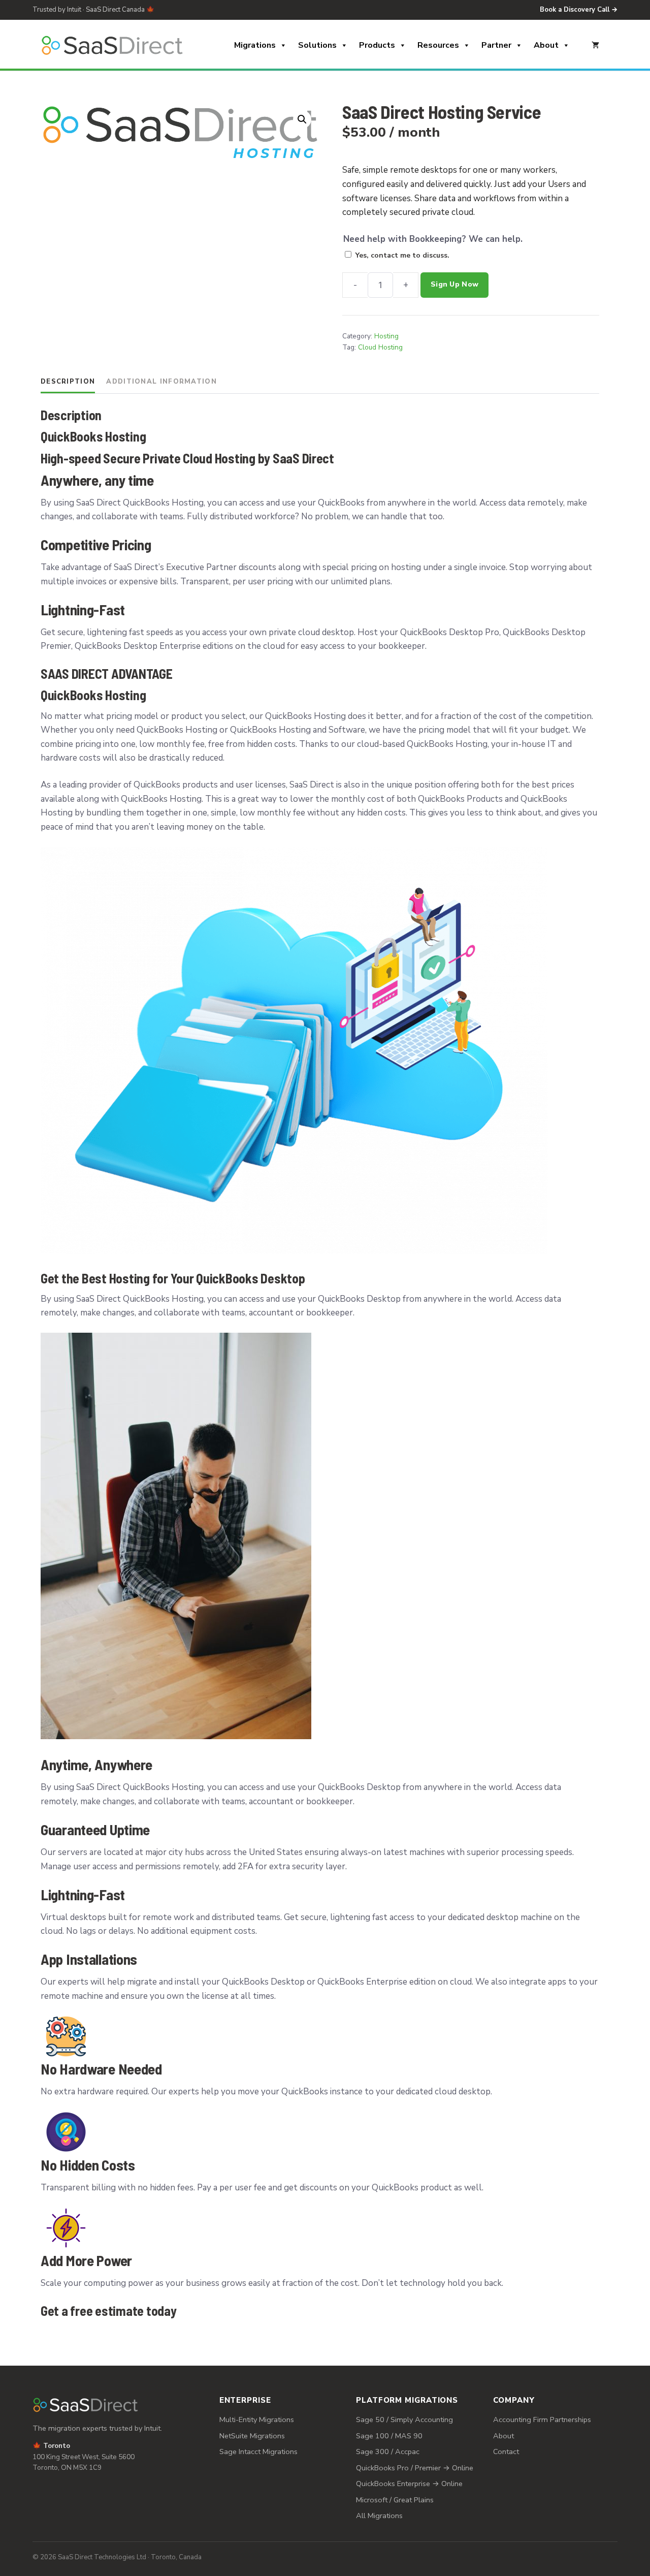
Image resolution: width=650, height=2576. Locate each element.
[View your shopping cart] (595, 45)
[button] (302, 119)
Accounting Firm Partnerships (542, 2420)
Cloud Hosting (380, 347)
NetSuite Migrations (252, 2436)
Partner (496, 45)
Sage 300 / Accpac (388, 2452)
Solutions (317, 45)
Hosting (386, 336)
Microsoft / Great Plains (395, 2500)
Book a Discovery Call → (579, 10)
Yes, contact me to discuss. (402, 255)
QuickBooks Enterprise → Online (409, 2484)
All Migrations (379, 2516)
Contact (506, 2452)
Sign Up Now (454, 284)
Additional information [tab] (161, 382)
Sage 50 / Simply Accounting (404, 2420)
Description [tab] (68, 382)
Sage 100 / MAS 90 (389, 2436)
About (546, 45)
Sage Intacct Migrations (258, 2452)
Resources (438, 45)
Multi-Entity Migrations (257, 2420)
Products (377, 45)
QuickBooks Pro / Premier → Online (415, 2468)
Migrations (255, 45)
